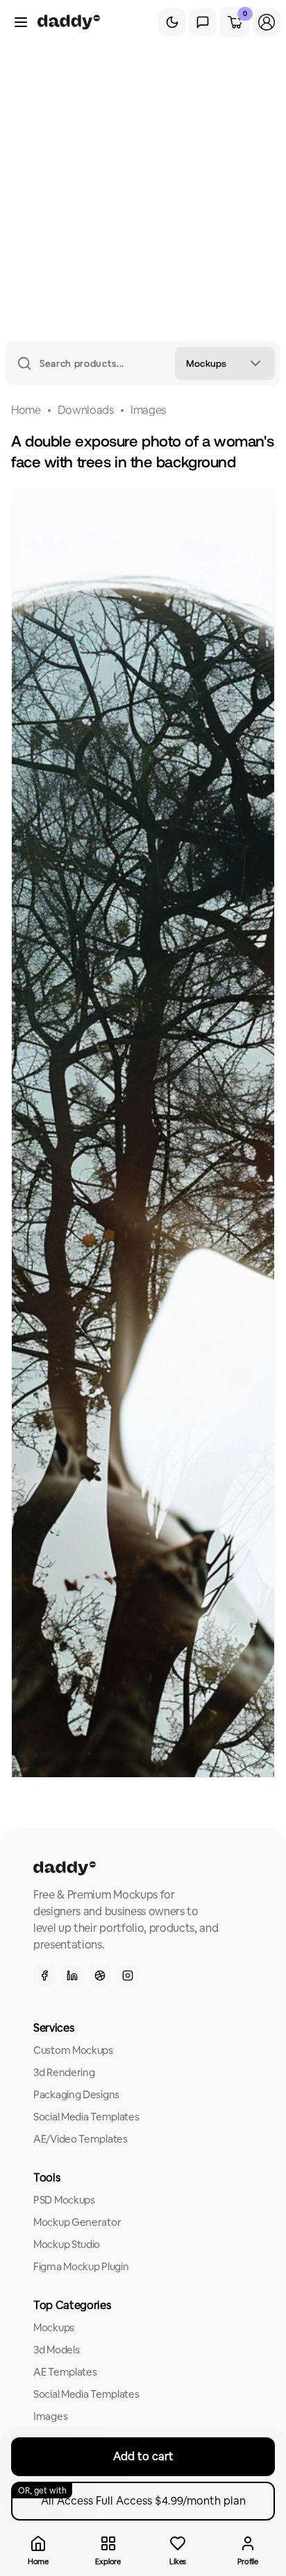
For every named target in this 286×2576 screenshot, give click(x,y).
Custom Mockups (73, 2050)
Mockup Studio (67, 2244)
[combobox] (225, 363)
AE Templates (65, 2372)
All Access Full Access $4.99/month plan (132, 2497)
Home (26, 410)
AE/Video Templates (81, 2139)
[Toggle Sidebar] (21, 22)
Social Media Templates (86, 2117)
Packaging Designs (76, 2094)
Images (148, 410)
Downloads (86, 410)
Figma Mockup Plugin (81, 2266)
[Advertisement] (143, 191)
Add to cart (143, 2456)
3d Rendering (64, 2072)
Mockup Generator (77, 2222)
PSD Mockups (64, 2200)
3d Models (56, 2350)
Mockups (54, 2327)
